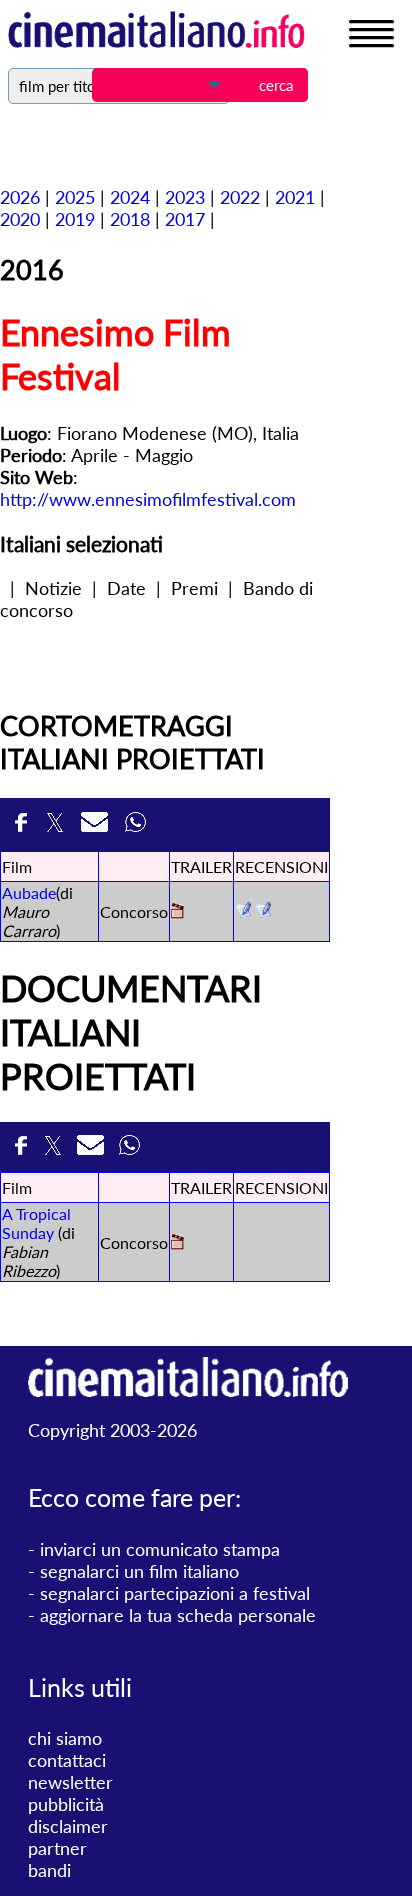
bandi (49, 1870)
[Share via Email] (98, 824)
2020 (20, 219)
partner (57, 1848)
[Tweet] (58, 824)
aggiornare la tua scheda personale (178, 1615)
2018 (130, 219)
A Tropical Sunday (36, 1223)
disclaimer (68, 1826)
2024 (130, 197)
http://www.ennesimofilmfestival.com (148, 499)
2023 (185, 197)
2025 (75, 197)
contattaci (67, 1760)
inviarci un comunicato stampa (160, 1549)
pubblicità (66, 1804)
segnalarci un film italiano (139, 1571)
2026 (20, 197)
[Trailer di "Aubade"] (177, 912)
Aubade (29, 892)
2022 (240, 197)
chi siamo (65, 1738)
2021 (295, 197)
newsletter (70, 1782)
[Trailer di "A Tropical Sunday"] (177, 1243)
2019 (75, 219)
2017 (185, 219)
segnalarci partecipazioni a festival (175, 1593)
